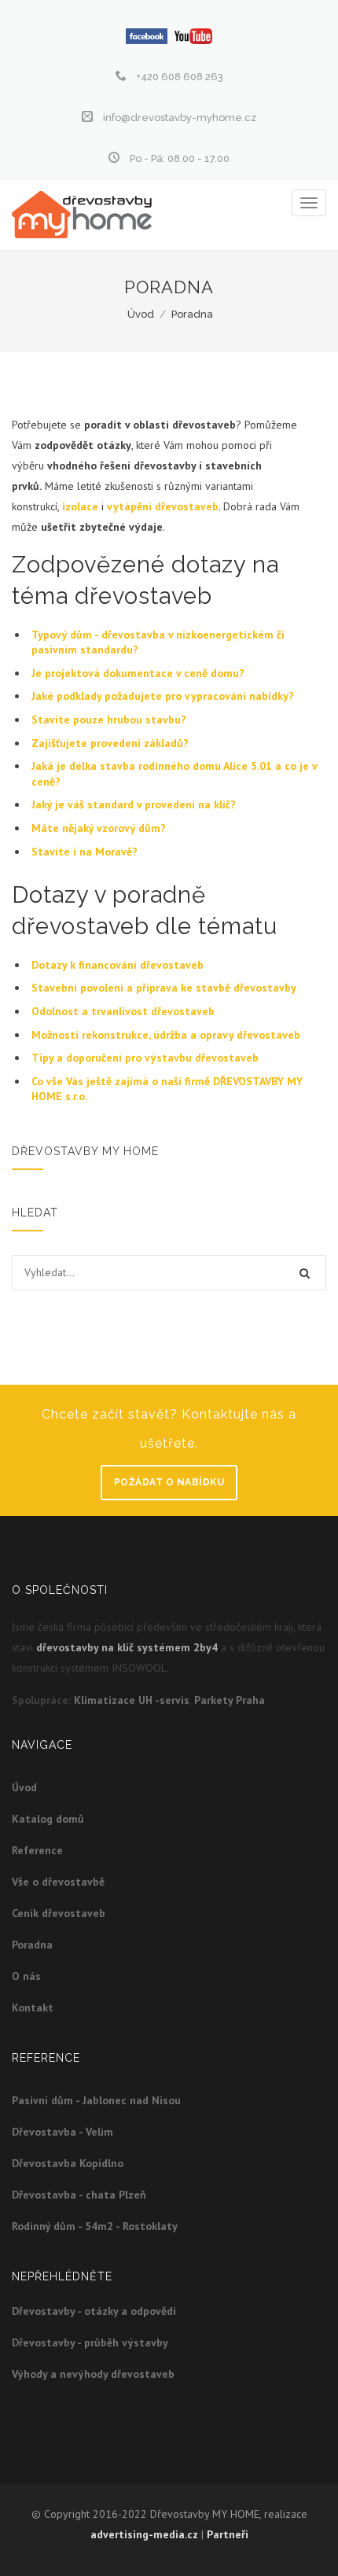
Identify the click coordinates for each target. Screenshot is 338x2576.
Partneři (228, 2534)
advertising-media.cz (144, 2534)
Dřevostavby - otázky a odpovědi (94, 2311)
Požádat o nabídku (169, 1482)
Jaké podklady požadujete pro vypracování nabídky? (164, 696)
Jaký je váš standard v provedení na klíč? (134, 804)
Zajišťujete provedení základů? (110, 743)
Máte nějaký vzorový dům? (99, 828)
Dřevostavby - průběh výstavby (90, 2342)
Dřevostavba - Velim (62, 2132)
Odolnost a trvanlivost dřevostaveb (123, 1011)
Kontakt (33, 2007)
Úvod (141, 314)
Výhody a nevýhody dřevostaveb (93, 2374)
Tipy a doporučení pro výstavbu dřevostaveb (145, 1058)
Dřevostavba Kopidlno (68, 2163)
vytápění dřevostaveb (163, 506)
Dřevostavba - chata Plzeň (79, 2195)
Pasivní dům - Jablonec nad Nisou (96, 2100)
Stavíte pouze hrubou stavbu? (109, 719)
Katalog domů (48, 1819)
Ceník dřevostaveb (59, 1913)
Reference (37, 1850)
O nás (26, 1976)
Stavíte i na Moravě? (84, 852)
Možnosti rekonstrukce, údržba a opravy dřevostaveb (166, 1035)
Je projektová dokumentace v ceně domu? (138, 673)
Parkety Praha (230, 1700)
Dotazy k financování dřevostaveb (118, 965)
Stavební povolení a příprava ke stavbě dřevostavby (164, 988)
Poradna (192, 314)
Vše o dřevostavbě (58, 1882)
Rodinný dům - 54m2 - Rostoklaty (95, 2226)
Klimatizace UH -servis (132, 1700)
